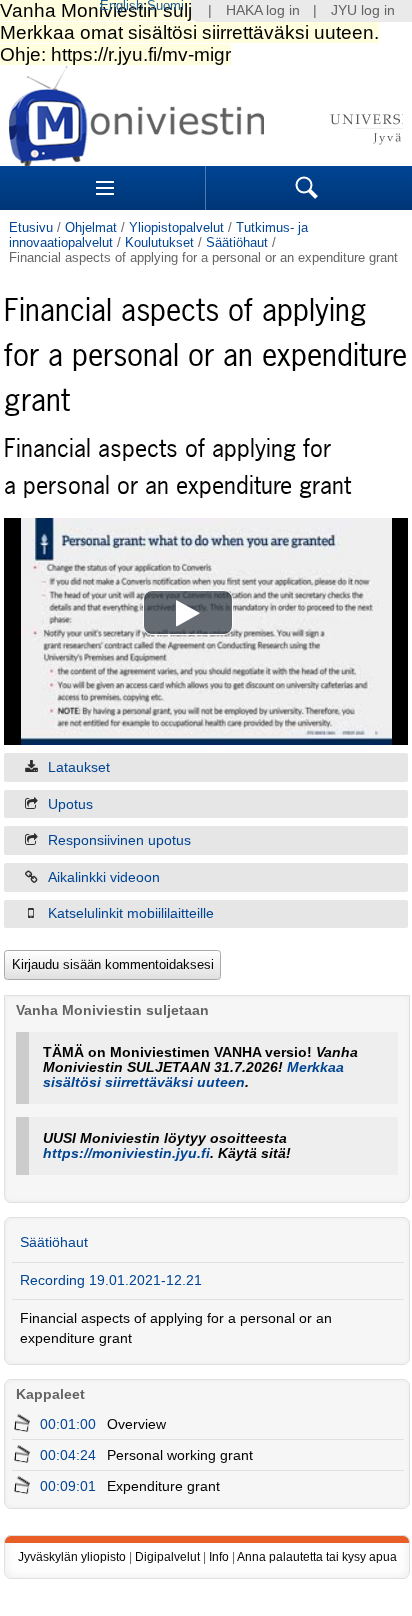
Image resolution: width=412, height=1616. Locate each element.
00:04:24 (68, 1455)
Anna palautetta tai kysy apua (317, 1557)
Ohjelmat (91, 227)
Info (219, 1557)
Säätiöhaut (237, 242)
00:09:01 (68, 1486)
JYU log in (363, 10)
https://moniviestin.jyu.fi (126, 1153)
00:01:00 (68, 1424)
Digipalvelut (167, 1557)
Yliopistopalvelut (176, 227)
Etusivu (31, 227)
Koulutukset (159, 242)
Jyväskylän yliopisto (72, 1557)
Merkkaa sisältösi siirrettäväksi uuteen (193, 1075)
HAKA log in (263, 10)
